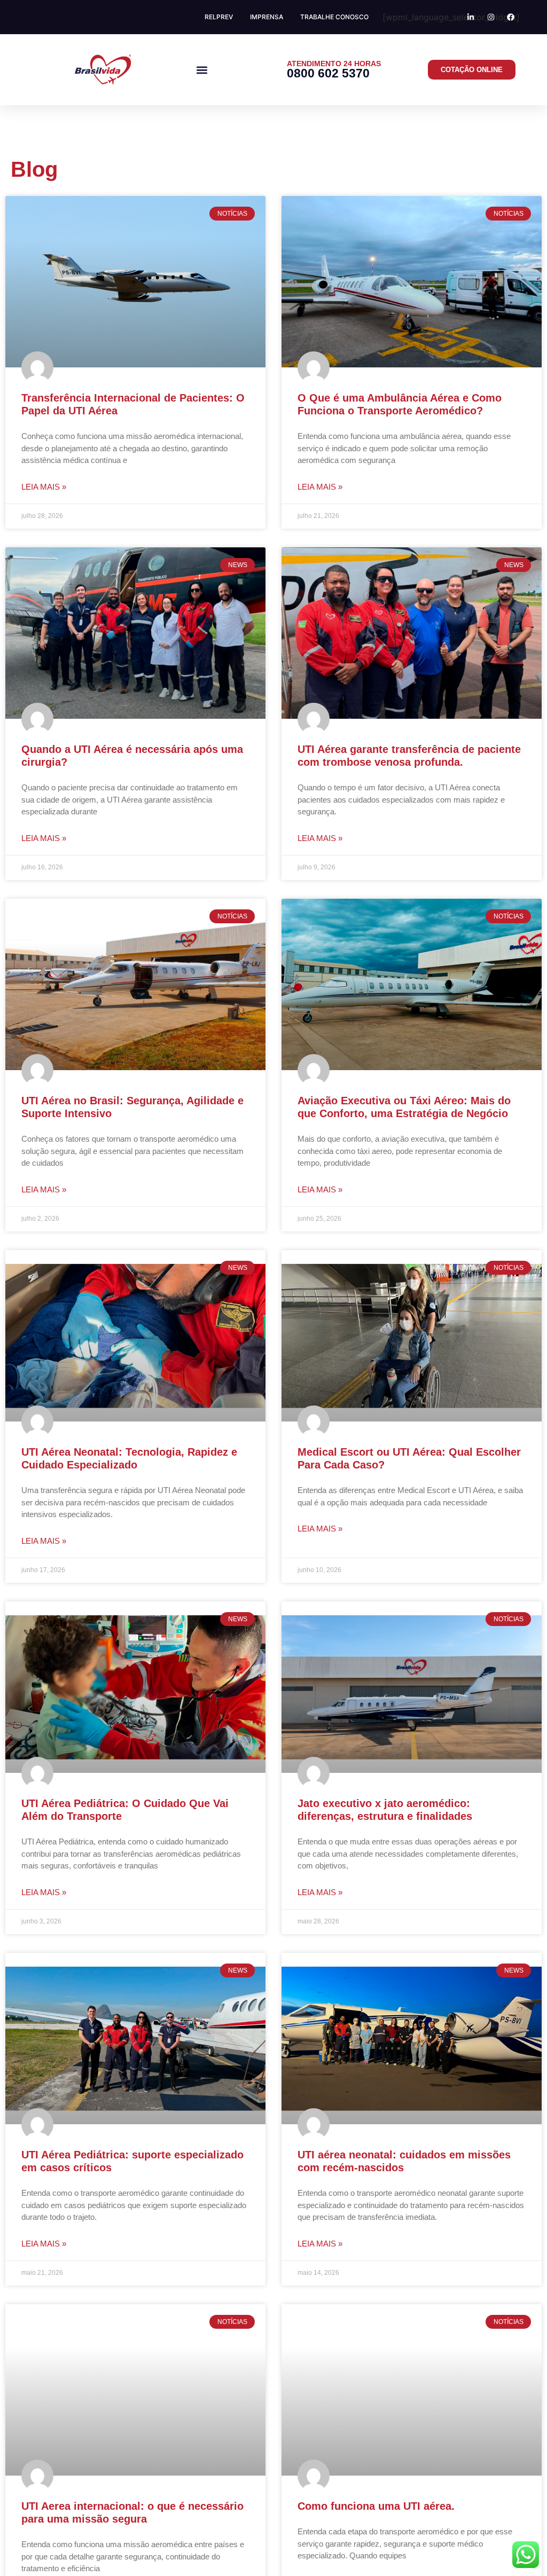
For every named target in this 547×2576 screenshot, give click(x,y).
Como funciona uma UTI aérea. (376, 2506)
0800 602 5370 (328, 73)
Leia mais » (44, 487)
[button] (202, 70)
